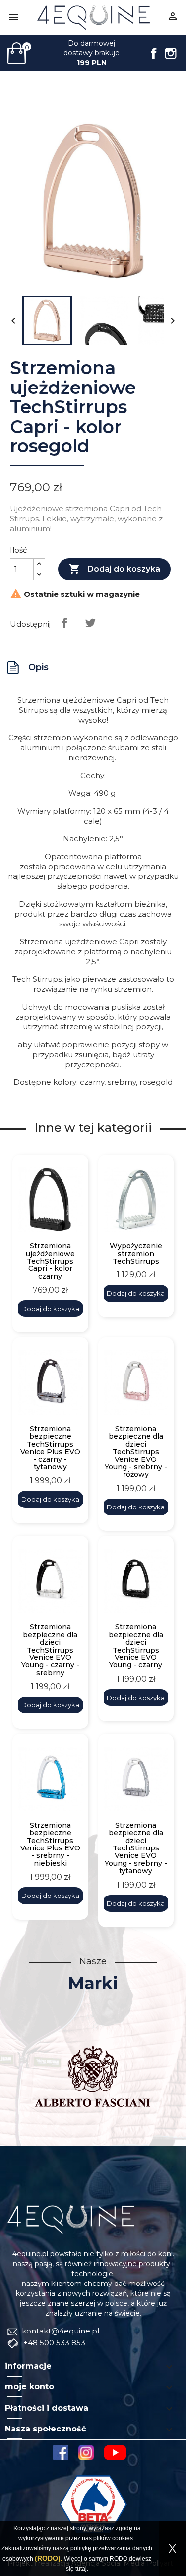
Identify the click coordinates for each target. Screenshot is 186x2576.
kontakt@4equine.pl (60, 2331)
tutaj (81, 2569)
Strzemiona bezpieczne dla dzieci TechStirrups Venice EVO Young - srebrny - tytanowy (136, 1848)
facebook (61, 2453)
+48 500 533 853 (53, 2343)
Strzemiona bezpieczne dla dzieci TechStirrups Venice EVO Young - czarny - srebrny (50, 1650)
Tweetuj (90, 623)
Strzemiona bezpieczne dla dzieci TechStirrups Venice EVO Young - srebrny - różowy (136, 1452)
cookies (123, 2538)
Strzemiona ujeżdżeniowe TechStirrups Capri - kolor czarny (50, 1261)
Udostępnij (64, 623)
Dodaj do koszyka (114, 569)
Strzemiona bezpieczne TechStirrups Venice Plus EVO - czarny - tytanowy (50, 1448)
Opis (38, 667)
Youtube (119, 2453)
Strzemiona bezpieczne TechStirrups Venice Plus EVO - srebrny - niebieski (50, 1845)
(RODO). (49, 2558)
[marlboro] (71, 2219)
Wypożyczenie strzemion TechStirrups (136, 1254)
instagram (86, 2453)
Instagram (171, 53)
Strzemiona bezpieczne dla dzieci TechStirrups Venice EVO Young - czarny (136, 1646)
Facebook (154, 53)
